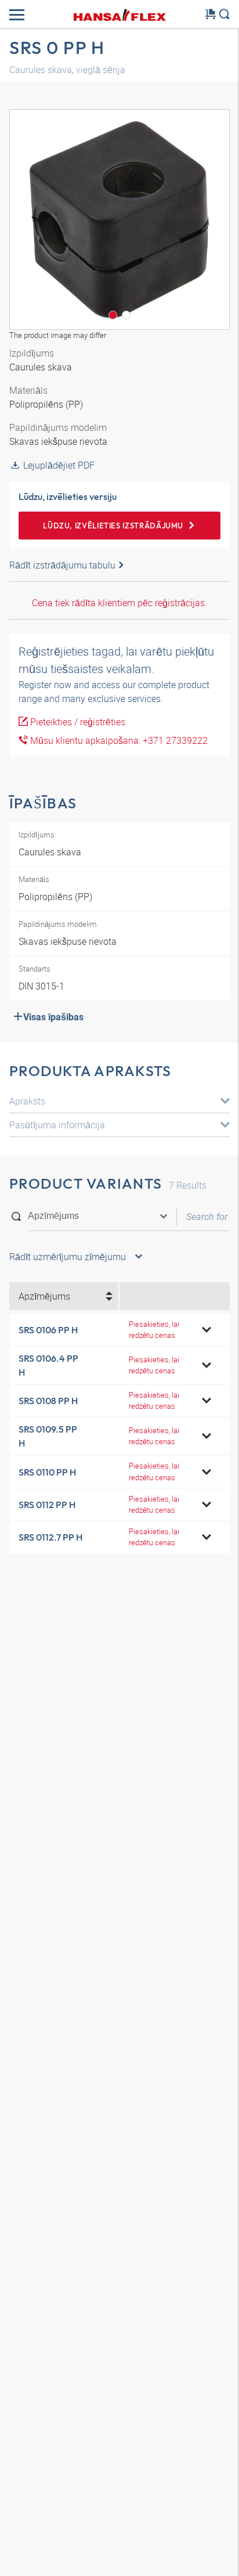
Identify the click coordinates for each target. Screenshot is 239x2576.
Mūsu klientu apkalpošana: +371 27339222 (118, 740)
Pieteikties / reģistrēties (77, 722)
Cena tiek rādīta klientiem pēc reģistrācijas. (119, 603)
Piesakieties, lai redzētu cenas (154, 1330)
